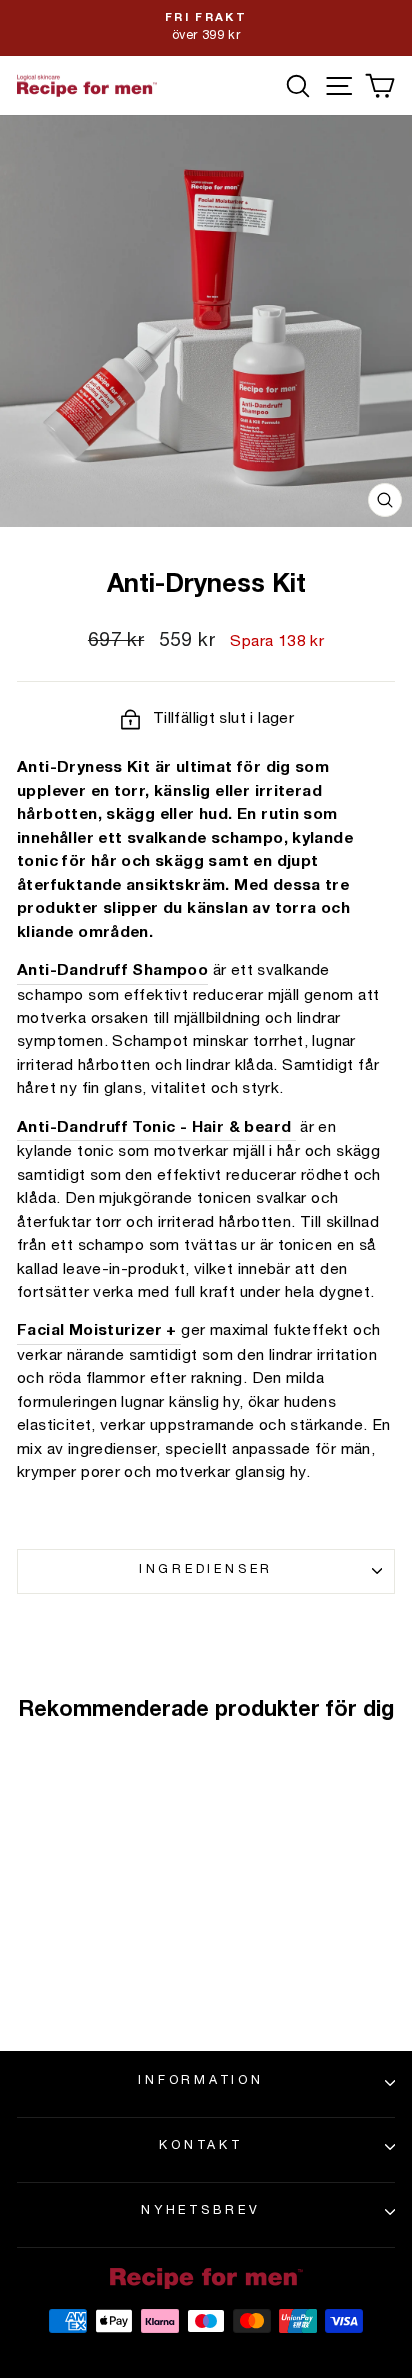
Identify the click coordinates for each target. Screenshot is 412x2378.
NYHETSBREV (201, 2211)
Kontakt (200, 2146)
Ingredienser (206, 1570)
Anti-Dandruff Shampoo (112, 971)
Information (200, 2081)
